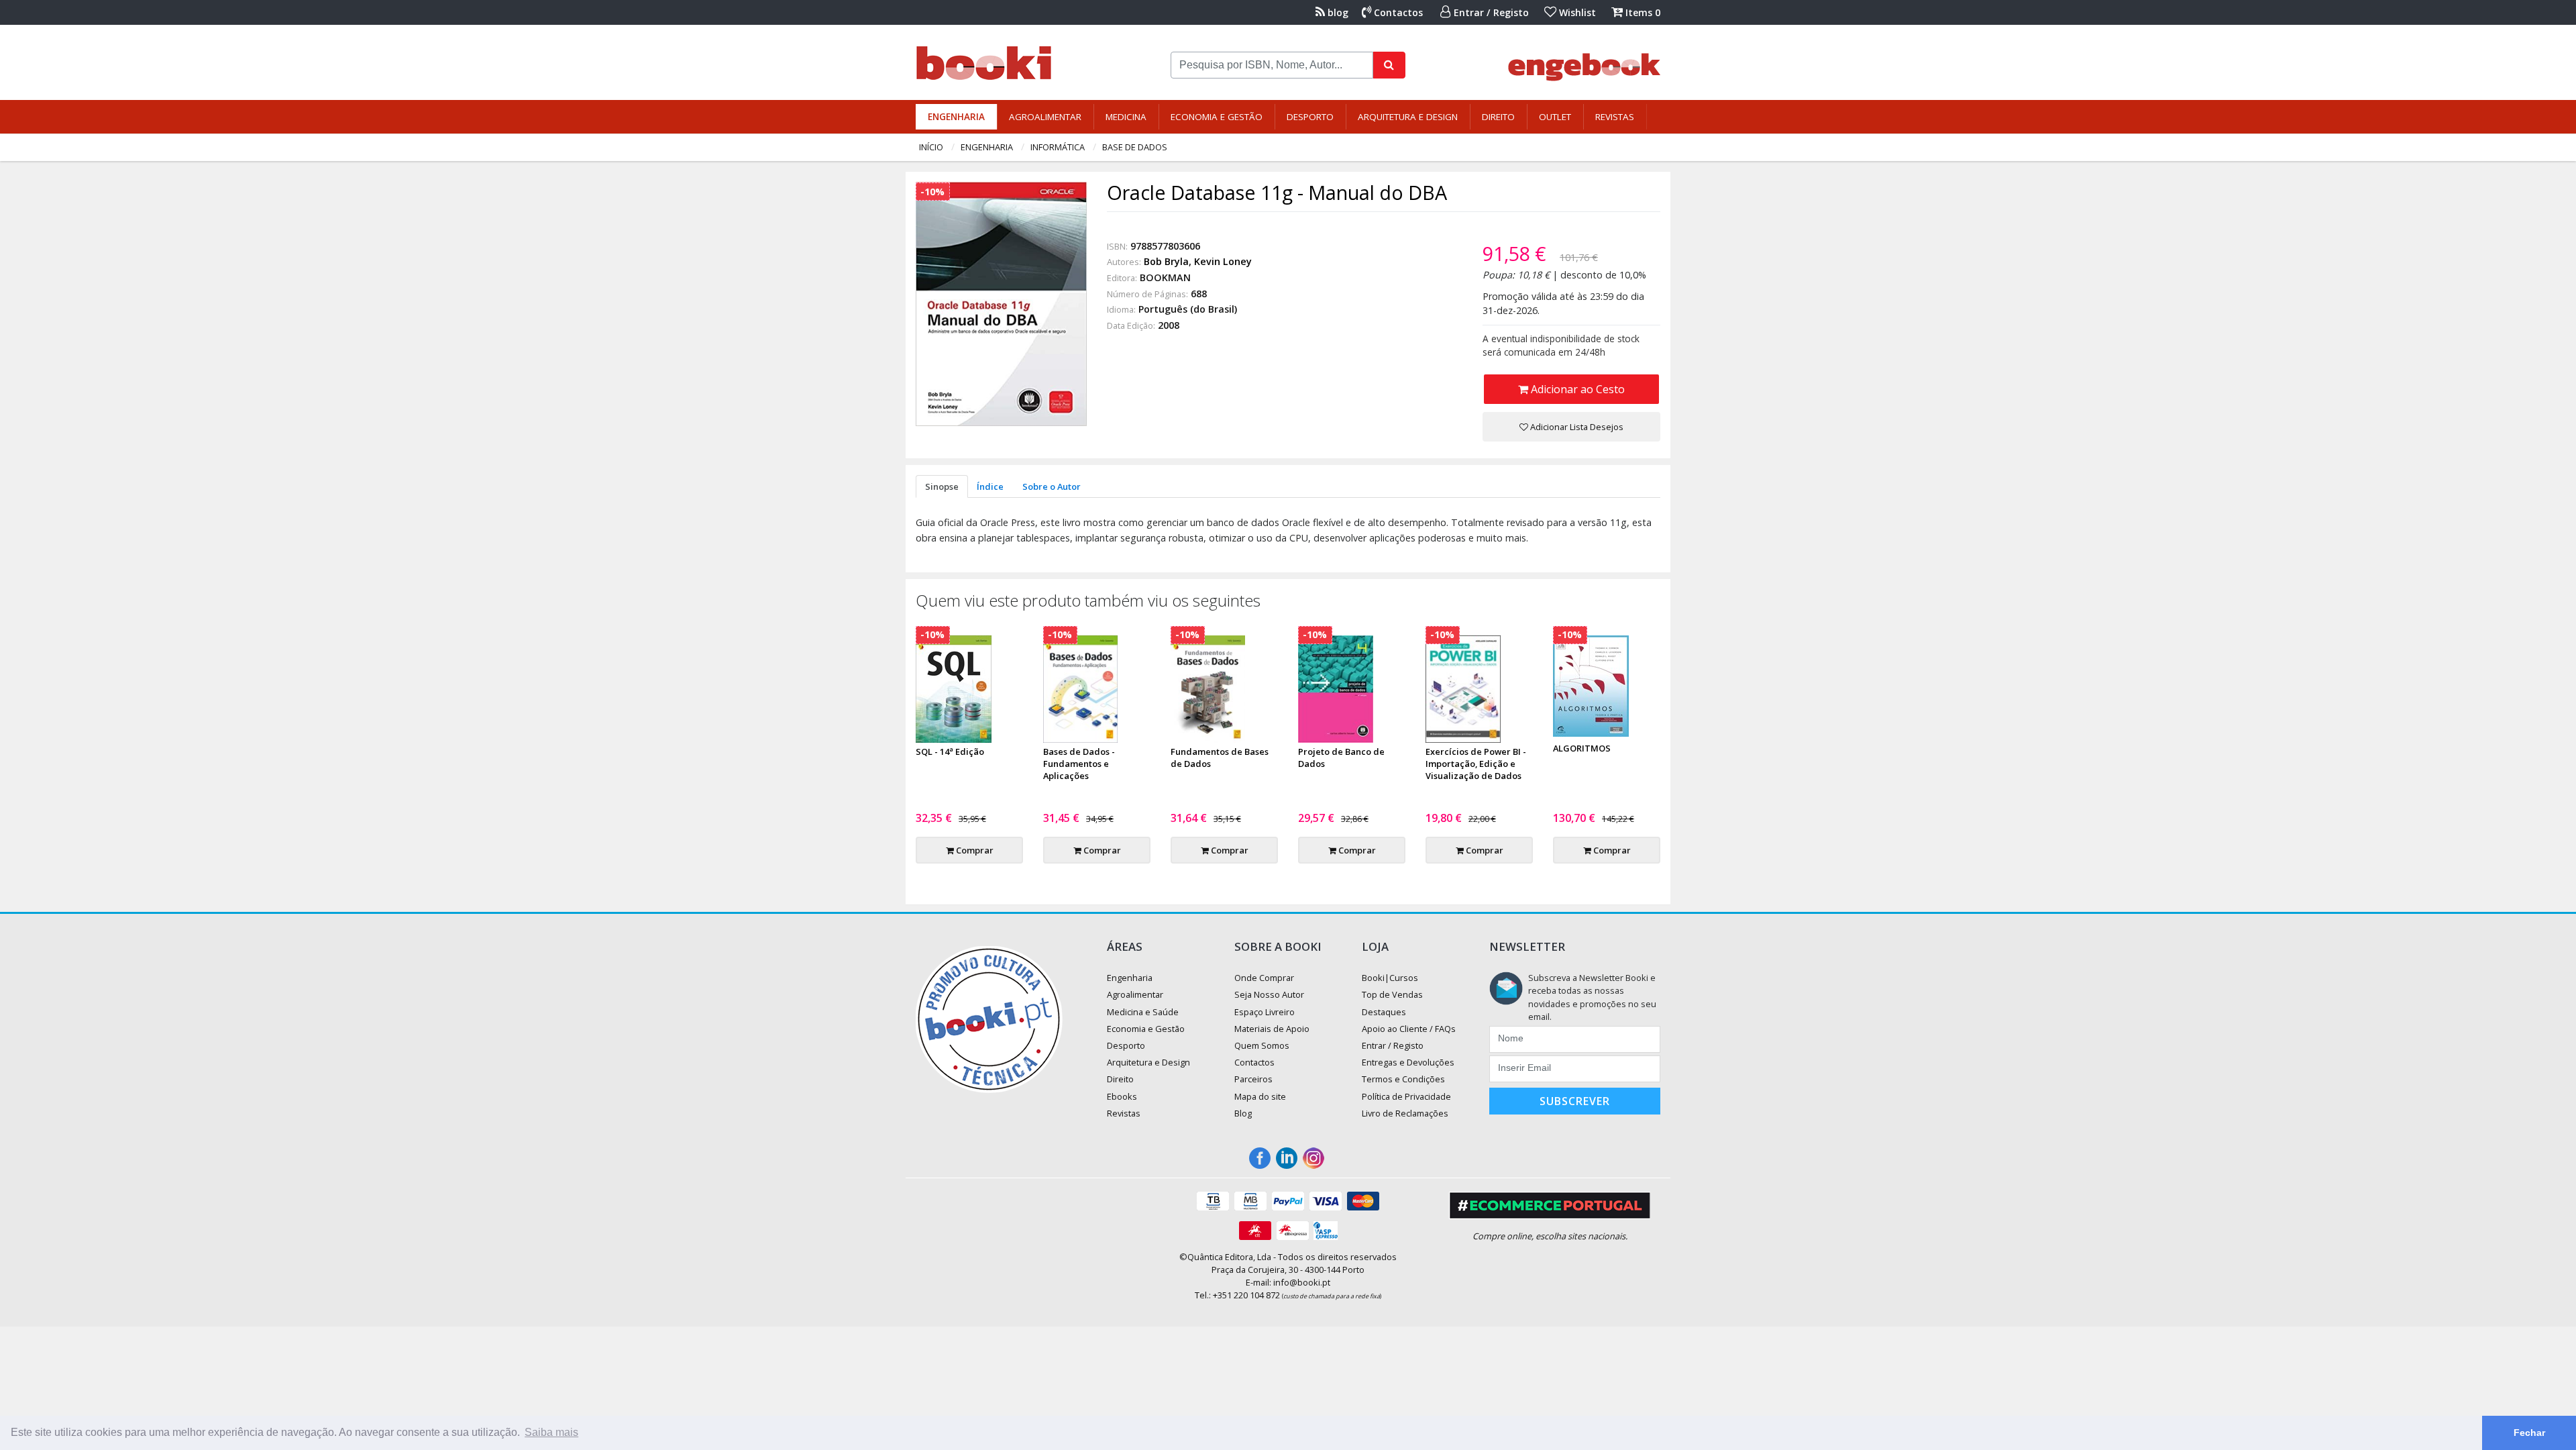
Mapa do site (1260, 1096)
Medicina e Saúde (1143, 1012)
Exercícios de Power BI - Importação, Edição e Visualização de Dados (1476, 764)
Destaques (1384, 1012)
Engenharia (956, 117)
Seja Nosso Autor (1269, 994)
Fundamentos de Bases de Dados (1220, 758)
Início (931, 147)
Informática (1058, 147)
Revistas (1615, 117)
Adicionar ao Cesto (1576, 389)
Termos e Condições (1403, 1079)
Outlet (1555, 117)
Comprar (974, 850)
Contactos (1397, 12)
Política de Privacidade (1406, 1096)
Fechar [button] (2529, 1433)
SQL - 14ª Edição (950, 752)
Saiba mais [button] (551, 1432)
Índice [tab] (990, 486)
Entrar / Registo (1490, 12)
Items (1642, 12)
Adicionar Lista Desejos (1576, 427)
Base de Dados (1135, 147)
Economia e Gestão (1217, 117)
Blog (1243, 1113)
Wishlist (1576, 12)
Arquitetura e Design (1408, 117)
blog (1337, 12)
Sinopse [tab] (942, 486)
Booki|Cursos (1390, 978)
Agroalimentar (1045, 117)
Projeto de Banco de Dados (1341, 758)
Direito (1498, 117)
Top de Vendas (1392, 994)
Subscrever (1575, 1101)
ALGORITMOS (1582, 748)
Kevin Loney (1223, 261)
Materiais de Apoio (1272, 1029)
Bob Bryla (1166, 261)
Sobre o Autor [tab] (1052, 486)
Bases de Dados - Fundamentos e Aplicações (1079, 764)
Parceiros (1253, 1079)
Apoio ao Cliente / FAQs (1409, 1029)
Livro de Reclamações (1405, 1113)
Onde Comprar (1264, 978)
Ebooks (1122, 1096)
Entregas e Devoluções (1408, 1062)
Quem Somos (1262, 1045)
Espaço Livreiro (1265, 1012)
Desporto (1310, 117)
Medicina (1126, 117)
